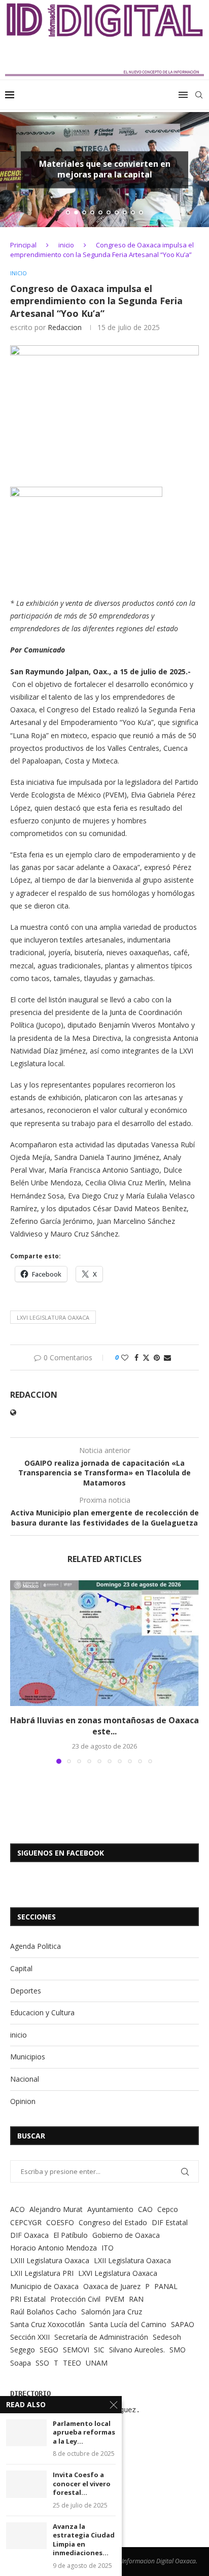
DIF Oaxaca (29, 2235)
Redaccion (65, 327)
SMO (178, 2350)
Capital (21, 1968)
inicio (66, 245)
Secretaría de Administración (101, 2337)
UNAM (97, 2363)
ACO (18, 2209)
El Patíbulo (71, 2235)
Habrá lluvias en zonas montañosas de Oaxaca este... (104, 1726)
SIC (99, 2350)
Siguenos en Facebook (61, 1853)
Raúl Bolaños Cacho (43, 2312)
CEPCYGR (26, 2222)
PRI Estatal (28, 2299)
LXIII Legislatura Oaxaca (50, 2260)
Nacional (25, 2079)
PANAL (166, 2286)
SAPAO (183, 2324)
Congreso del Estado (113, 2222)
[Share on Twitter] (146, 1357)
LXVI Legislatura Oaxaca (53, 1317)
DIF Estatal (170, 2222)
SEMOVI (76, 2350)
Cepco (168, 2209)
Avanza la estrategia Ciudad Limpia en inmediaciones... (84, 2540)
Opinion (23, 2101)
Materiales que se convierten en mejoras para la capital (105, 169)
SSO (42, 2363)
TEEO (72, 2363)
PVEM (115, 2299)
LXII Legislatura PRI (42, 2273)
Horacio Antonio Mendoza (54, 2248)
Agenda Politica (36, 1946)
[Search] (199, 95)
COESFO (60, 2222)
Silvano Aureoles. (137, 2350)
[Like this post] (125, 1357)
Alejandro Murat (56, 2209)
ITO (108, 2248)
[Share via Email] (167, 1357)
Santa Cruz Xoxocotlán (47, 2324)
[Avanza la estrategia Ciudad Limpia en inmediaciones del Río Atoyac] (26, 2536)
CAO (145, 2209)
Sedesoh (167, 2337)
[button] (14, 169)
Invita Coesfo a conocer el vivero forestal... (82, 2484)
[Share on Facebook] (136, 1357)
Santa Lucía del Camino (128, 2324)
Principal (23, 245)
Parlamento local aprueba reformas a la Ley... (84, 2433)
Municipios (28, 2057)
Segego (23, 2350)
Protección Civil (75, 2299)
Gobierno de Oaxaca (126, 2235)
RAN (136, 2299)
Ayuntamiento (110, 2209)
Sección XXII (30, 2337)
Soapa (21, 2363)
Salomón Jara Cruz (112, 2312)
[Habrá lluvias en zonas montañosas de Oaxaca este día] (104, 1643)
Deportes (26, 1991)
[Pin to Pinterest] (157, 1357)
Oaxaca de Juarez (112, 2286)
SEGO (49, 2350)
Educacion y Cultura (42, 2012)
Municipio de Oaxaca (44, 2286)
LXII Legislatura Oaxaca (132, 2260)
